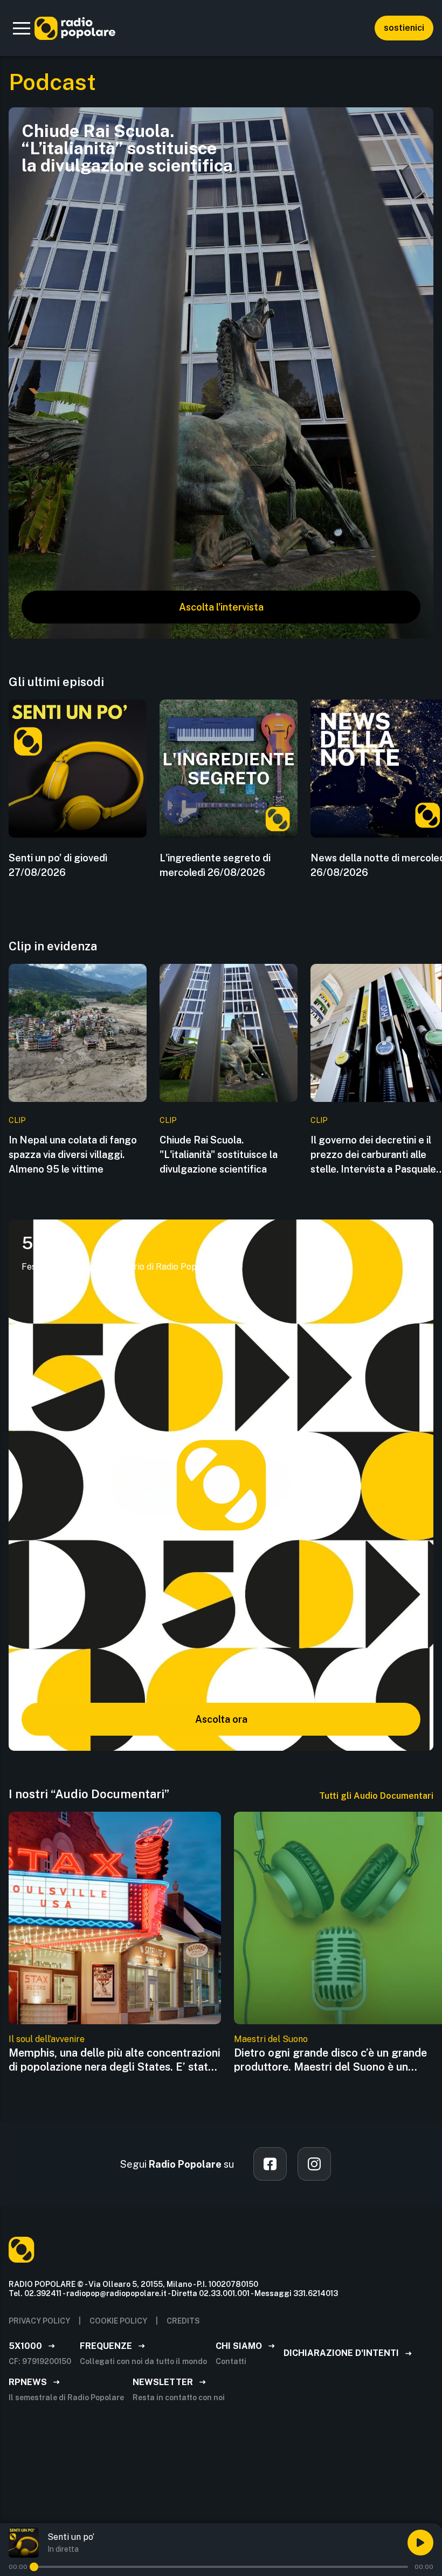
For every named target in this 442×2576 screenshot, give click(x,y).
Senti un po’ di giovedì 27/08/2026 (58, 865)
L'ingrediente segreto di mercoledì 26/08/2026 (215, 865)
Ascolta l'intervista (221, 607)
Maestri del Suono (271, 2039)
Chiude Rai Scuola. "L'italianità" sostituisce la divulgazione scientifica (219, 1155)
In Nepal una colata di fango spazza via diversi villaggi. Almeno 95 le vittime (73, 1155)
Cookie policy (118, 2321)
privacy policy (39, 2321)
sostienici (404, 28)
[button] (22, 28)
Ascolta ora (221, 1719)
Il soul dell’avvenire (47, 2039)
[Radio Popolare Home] (75, 28)
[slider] (34, 2567)
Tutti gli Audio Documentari (376, 1796)
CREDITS (183, 2321)
